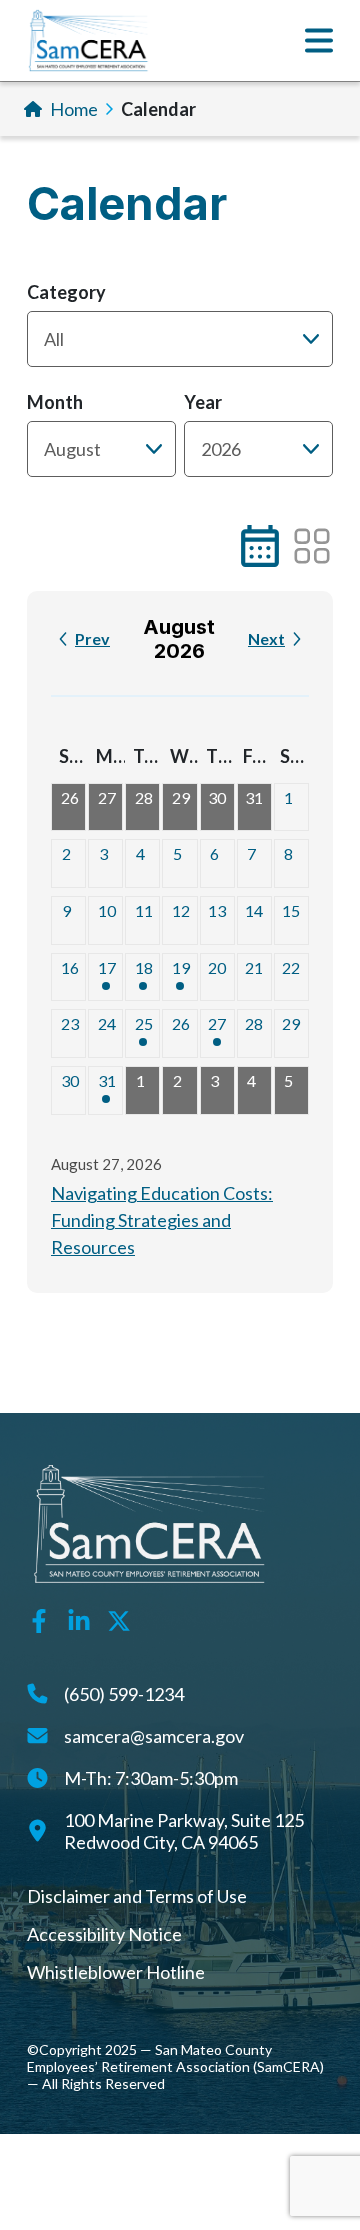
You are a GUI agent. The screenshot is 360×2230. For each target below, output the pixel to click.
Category (66, 292)
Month (55, 402)
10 (107, 910)
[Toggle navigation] (319, 40)
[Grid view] (312, 546)
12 (181, 910)
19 (181, 967)
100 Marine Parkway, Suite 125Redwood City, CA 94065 (184, 1831)
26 (70, 797)
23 (70, 1023)
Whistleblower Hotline (116, 1972)
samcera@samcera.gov (154, 1736)
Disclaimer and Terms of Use (137, 1896)
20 (217, 967)
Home (74, 109)
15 (291, 910)
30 (217, 797)
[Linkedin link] (79, 1618)
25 (144, 1023)
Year (203, 402)
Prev (92, 638)
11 (144, 910)
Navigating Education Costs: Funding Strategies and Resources (162, 1220)
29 (181, 797)
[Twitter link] (119, 1618)
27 (107, 797)
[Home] (88, 40)
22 (291, 967)
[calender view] (260, 546)
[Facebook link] (39, 1618)
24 (107, 1023)
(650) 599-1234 (124, 1694)
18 (144, 967)
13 (217, 910)
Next (266, 638)
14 (254, 910)
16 (70, 967)
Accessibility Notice (104, 1934)
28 (144, 797)
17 (107, 967)
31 (254, 797)
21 (254, 967)
